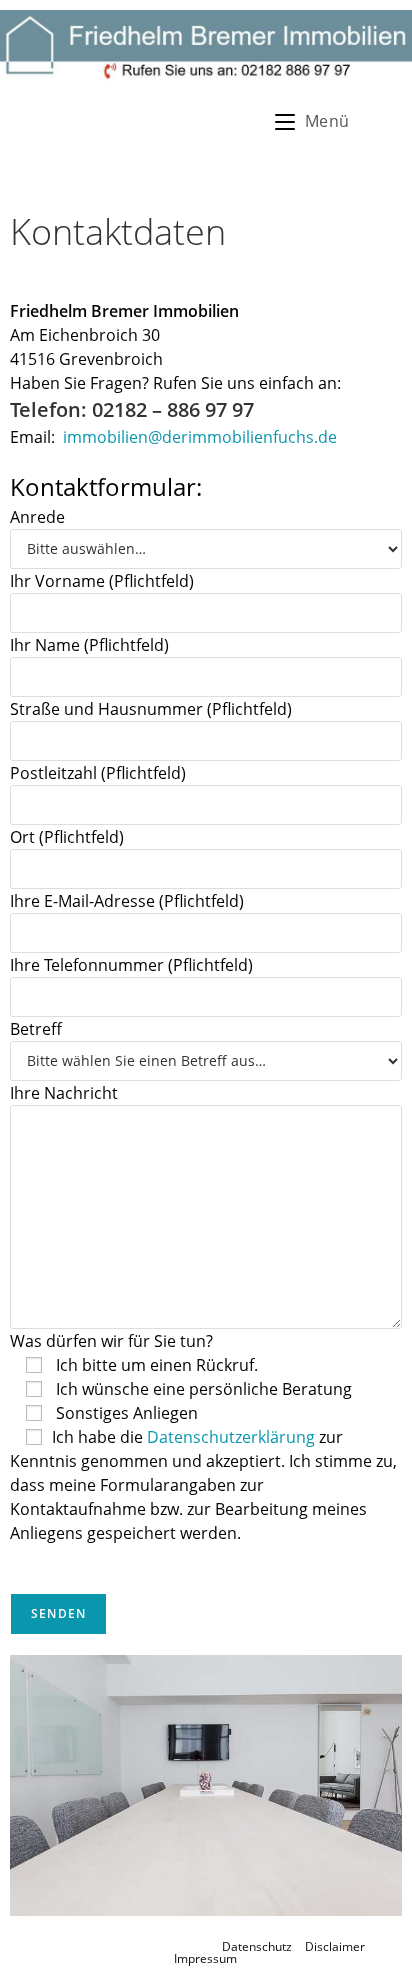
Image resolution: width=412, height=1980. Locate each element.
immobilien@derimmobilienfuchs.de (200, 437)
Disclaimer (335, 1946)
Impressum (205, 1958)
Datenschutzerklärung (233, 1437)
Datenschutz (257, 1946)
